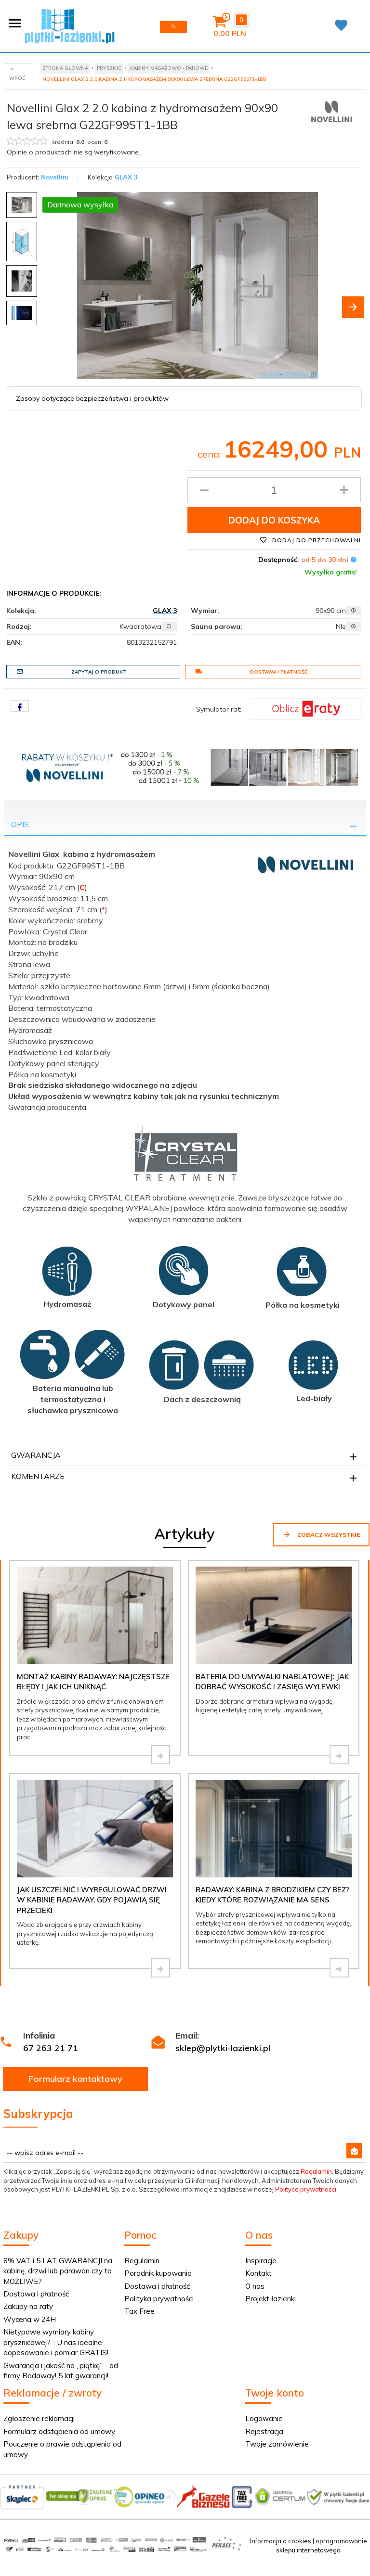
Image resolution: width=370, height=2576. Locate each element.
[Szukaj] (173, 27)
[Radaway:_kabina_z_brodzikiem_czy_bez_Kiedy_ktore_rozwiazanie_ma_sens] (339, 1968)
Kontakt (258, 2273)
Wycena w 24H (30, 2319)
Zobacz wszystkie (328, 1535)
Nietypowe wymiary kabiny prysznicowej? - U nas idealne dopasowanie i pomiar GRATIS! (56, 2342)
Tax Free (139, 2311)
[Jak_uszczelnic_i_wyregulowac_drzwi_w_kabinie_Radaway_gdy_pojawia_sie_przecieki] (160, 1968)
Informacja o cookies (281, 2541)
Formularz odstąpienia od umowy (59, 2431)
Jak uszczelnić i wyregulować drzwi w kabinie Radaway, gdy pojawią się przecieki (92, 1900)
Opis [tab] (20, 824)
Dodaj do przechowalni (316, 540)
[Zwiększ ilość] (344, 490)
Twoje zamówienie (277, 2444)
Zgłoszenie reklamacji (39, 2418)
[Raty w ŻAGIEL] (305, 708)
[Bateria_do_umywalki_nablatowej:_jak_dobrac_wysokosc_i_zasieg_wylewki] (339, 1755)
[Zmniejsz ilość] (204, 490)
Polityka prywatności (159, 2299)
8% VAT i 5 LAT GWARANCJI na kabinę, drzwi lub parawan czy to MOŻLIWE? (58, 2271)
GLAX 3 (126, 177)
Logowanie (264, 2418)
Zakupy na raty (28, 2306)
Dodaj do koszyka (274, 520)
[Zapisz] (354, 2151)
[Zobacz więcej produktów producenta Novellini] (332, 112)
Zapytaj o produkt (99, 672)
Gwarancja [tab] (36, 1455)
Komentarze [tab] (38, 1476)
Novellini (55, 177)
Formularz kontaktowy (76, 2079)
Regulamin (316, 2171)
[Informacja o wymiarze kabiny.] (354, 611)
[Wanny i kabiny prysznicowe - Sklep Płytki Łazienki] (70, 25)
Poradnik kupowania (158, 2273)
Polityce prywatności (306, 2189)
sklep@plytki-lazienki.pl (223, 2048)
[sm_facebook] (20, 706)
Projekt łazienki (271, 2299)
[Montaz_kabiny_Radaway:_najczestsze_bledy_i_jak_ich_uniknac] (160, 1755)
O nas (255, 2286)
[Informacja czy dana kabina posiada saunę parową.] (354, 626)
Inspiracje (261, 2261)
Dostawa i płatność (279, 672)
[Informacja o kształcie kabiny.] (169, 626)
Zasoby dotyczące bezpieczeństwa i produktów (92, 398)
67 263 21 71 (51, 2048)
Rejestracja (264, 2431)
